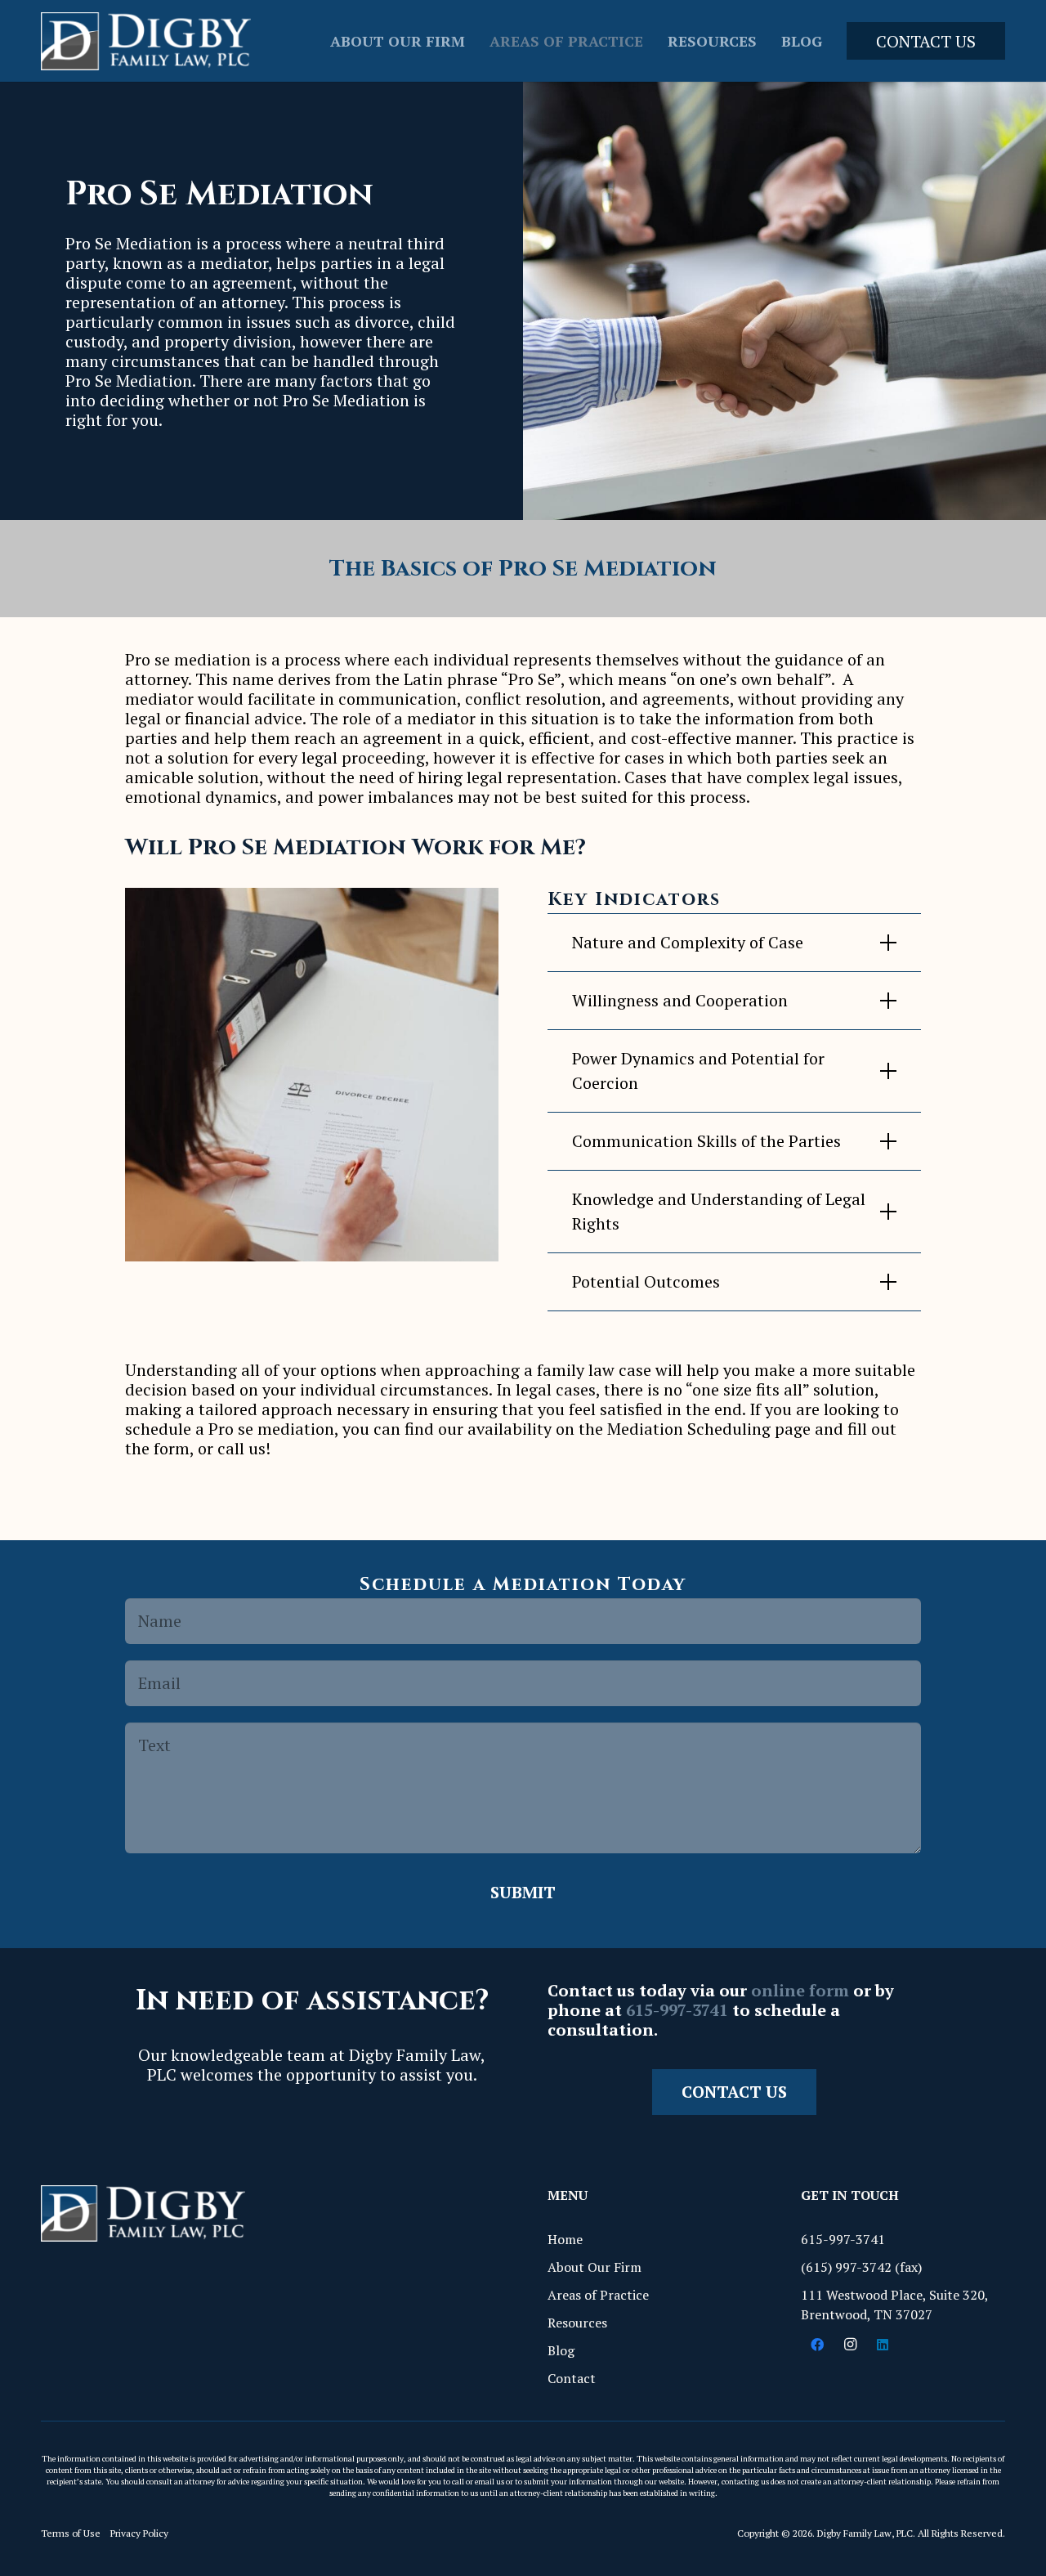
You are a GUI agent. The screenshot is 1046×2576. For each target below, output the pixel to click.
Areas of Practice (598, 2295)
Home (565, 2239)
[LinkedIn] (883, 2345)
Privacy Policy (139, 2533)
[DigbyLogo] (146, 41)
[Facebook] (817, 2345)
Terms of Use (71, 2533)
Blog (561, 2350)
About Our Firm (595, 2267)
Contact (572, 2378)
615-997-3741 (677, 2010)
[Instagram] (850, 2345)
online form (800, 1990)
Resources (577, 2323)
